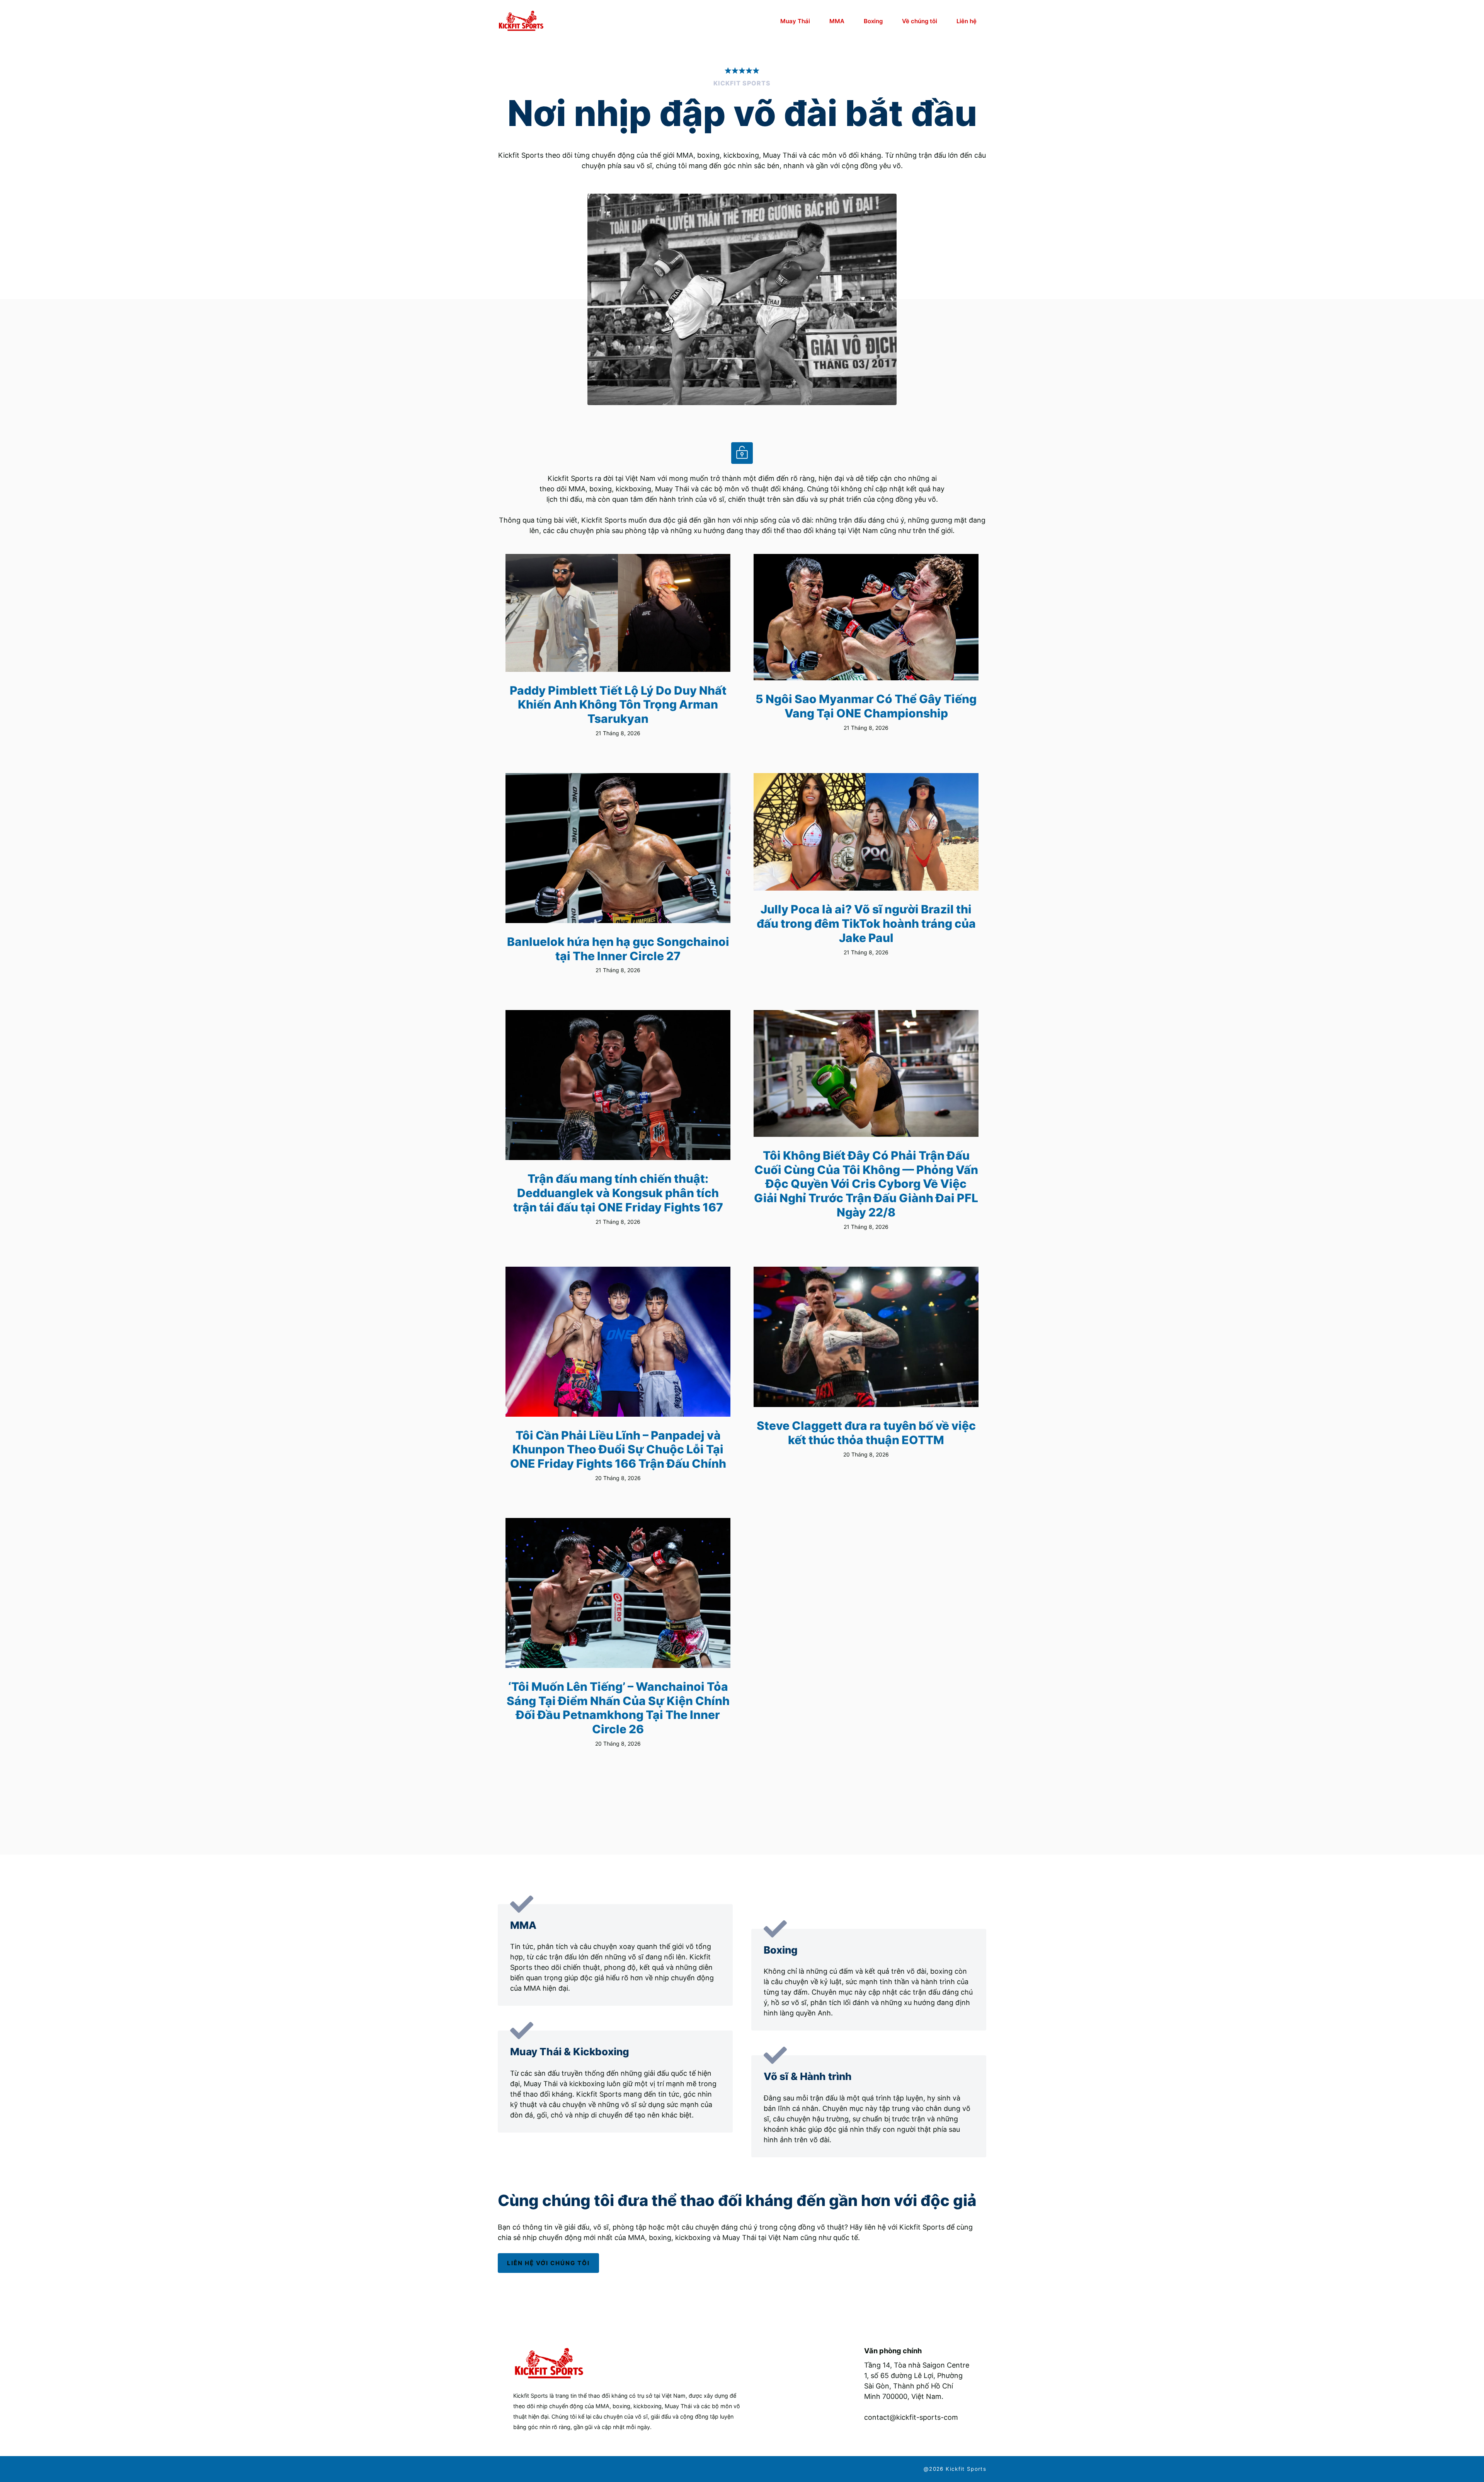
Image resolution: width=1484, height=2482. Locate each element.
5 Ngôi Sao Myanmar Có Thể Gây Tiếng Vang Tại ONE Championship (866, 706)
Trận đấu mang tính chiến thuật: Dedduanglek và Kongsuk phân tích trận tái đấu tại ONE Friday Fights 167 (618, 1193)
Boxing (873, 21)
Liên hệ (967, 21)
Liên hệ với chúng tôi (548, 2263)
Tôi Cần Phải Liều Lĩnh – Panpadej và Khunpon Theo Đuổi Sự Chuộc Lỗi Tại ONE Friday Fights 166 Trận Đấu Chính (618, 1449)
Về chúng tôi (920, 21)
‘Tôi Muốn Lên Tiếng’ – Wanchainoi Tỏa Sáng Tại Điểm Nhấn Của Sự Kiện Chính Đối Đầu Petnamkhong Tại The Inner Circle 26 (618, 1708)
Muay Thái (795, 21)
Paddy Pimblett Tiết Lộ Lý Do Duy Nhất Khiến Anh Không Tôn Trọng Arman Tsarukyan (618, 704)
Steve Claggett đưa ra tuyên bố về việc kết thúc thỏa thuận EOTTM (866, 1433)
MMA (837, 21)
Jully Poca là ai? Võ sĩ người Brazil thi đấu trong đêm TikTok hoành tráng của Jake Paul (866, 923)
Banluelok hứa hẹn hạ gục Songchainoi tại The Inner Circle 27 (618, 949)
